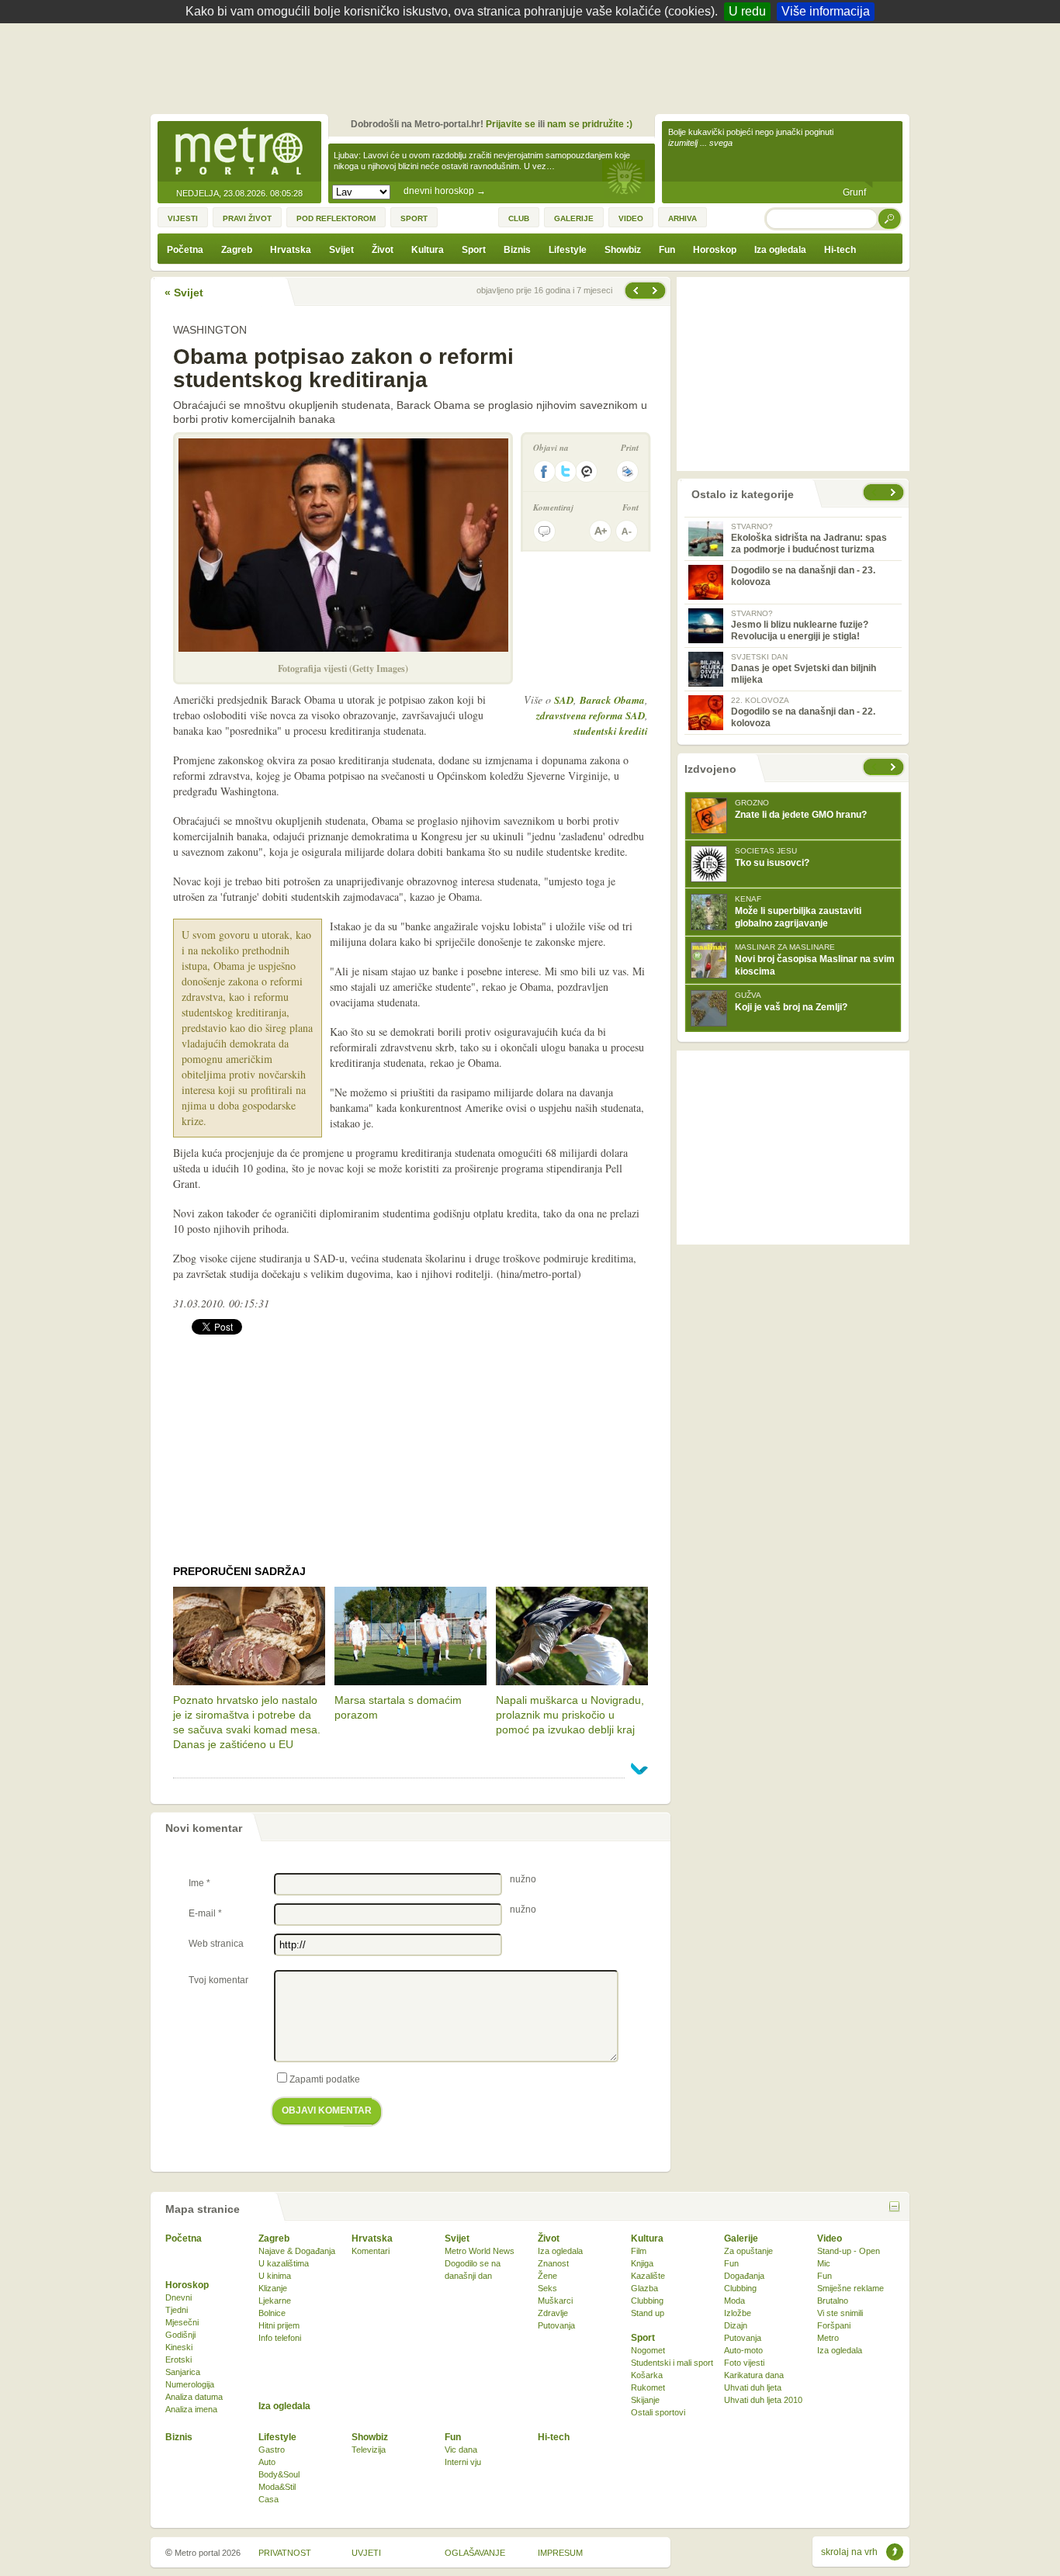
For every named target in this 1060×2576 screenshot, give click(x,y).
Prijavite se (511, 124)
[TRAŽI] (890, 218)
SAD (564, 700)
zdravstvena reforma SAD (591, 715)
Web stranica (216, 1944)
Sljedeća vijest (635, 291)
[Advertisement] (534, 66)
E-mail (205, 1913)
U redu (747, 11)
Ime (199, 1883)
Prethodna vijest (656, 291)
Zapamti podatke (325, 2079)
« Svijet (184, 293)
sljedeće (895, 767)
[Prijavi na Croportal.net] (587, 471)
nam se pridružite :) (590, 124)
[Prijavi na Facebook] (544, 471)
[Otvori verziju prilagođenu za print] (627, 471)
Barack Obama (612, 700)
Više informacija (826, 11)
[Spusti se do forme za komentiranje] (544, 531)
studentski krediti (611, 731)
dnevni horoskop (445, 191)
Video (830, 2238)
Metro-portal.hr (239, 152)
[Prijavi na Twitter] (566, 471)
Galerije (741, 2238)
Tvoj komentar (218, 1980)
